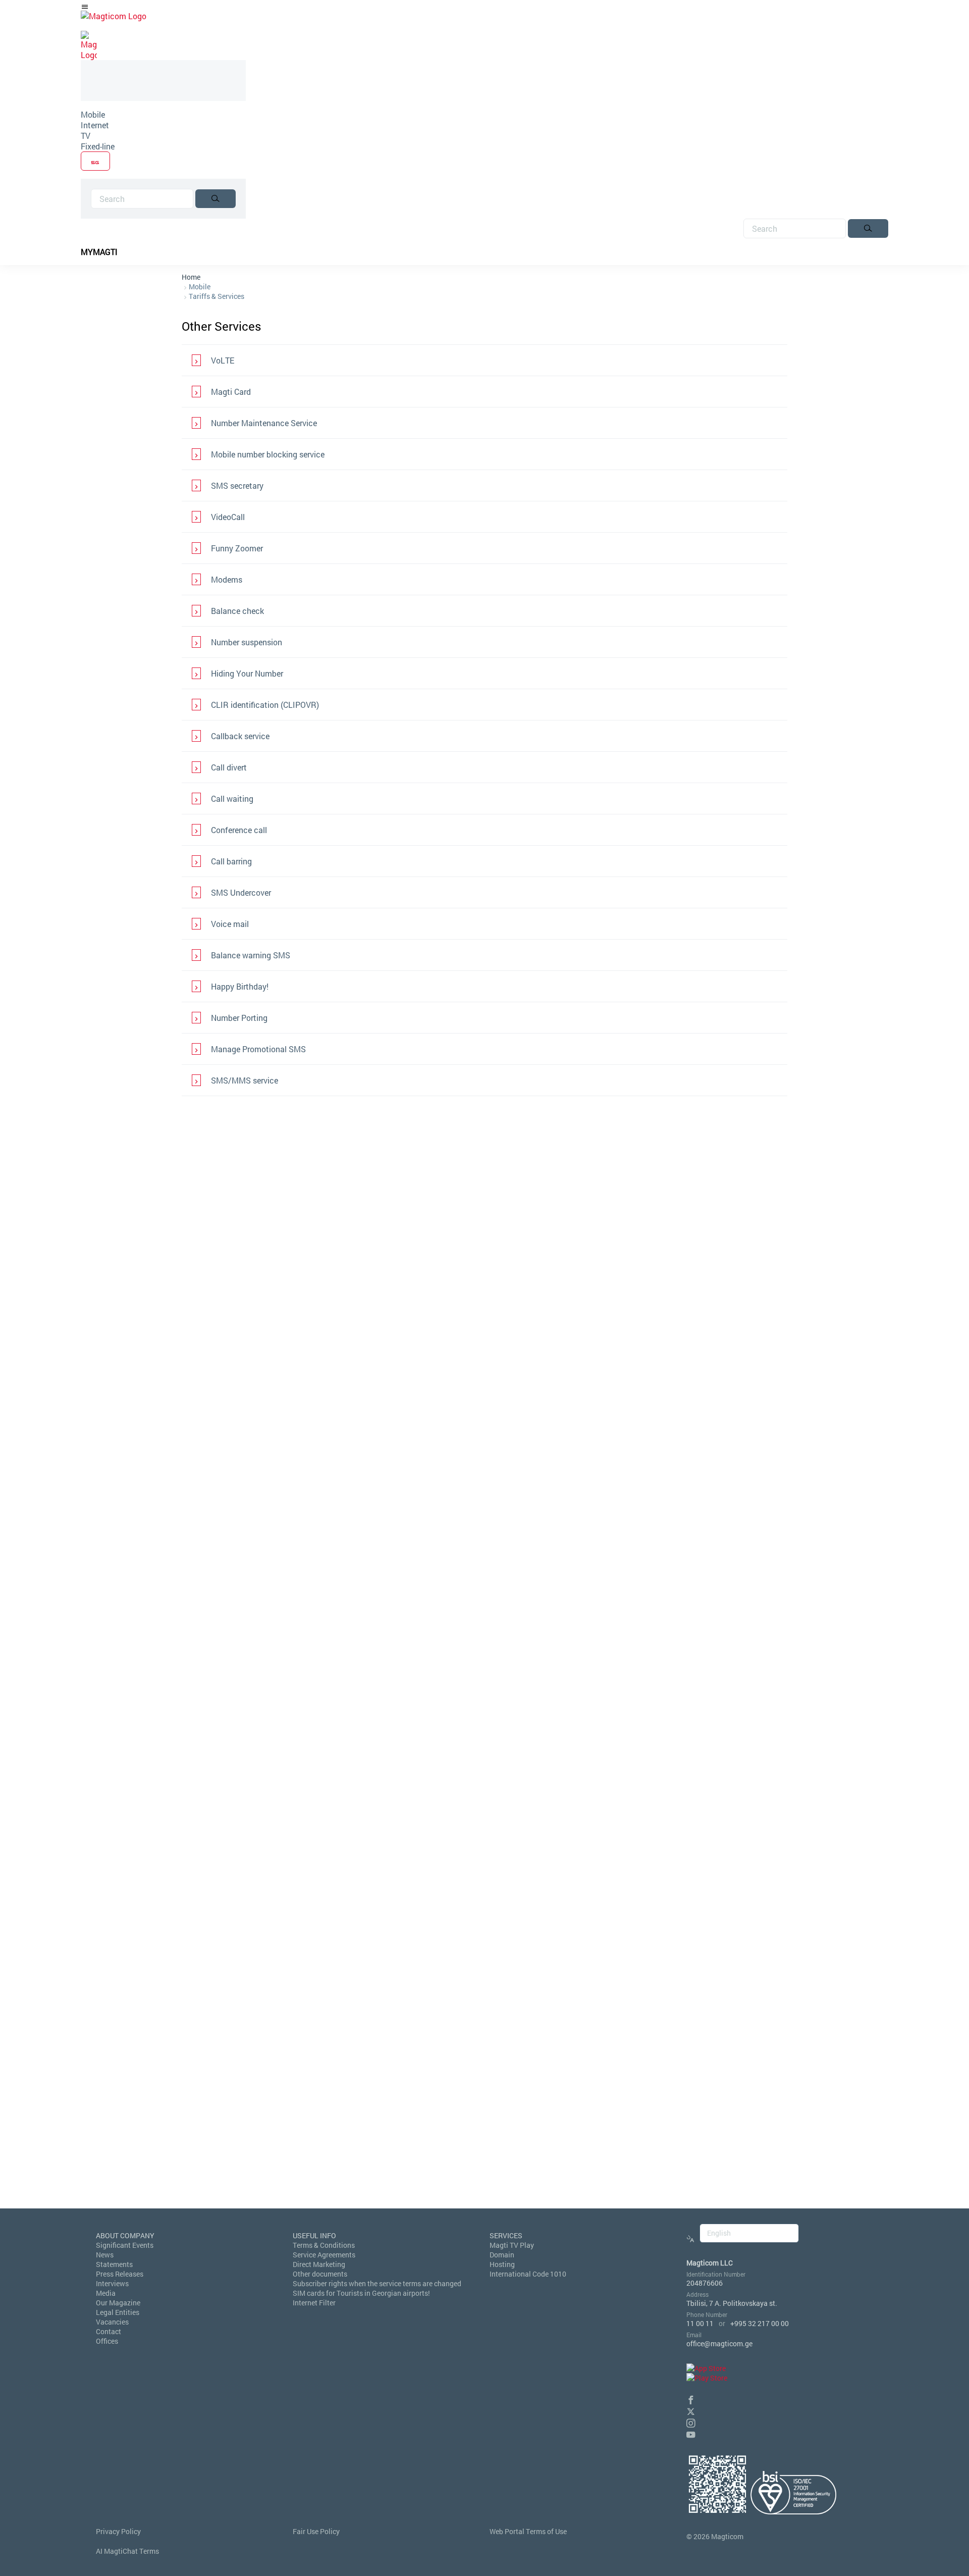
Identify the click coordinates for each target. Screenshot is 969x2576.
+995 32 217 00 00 (760, 2323)
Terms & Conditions (324, 2245)
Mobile (93, 114)
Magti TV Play (512, 2245)
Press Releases (120, 2274)
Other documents (320, 2274)
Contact (109, 2331)
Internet (95, 125)
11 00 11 (700, 2323)
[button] (691, 2399)
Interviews (112, 2283)
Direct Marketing (319, 2264)
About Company (125, 2235)
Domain (502, 2255)
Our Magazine (118, 2303)
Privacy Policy (118, 2531)
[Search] (216, 199)
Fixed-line (98, 146)
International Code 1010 (528, 2274)
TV (86, 136)
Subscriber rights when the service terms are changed (377, 2283)
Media (106, 2293)
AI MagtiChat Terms (127, 2551)
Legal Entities (118, 2312)
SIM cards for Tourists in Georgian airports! (361, 2293)
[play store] (707, 2378)
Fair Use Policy (316, 2531)
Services (506, 2235)
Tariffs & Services (217, 296)
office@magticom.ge (719, 2343)
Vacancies (112, 2322)
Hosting (502, 2264)
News (105, 2255)
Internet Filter (314, 2303)
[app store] (706, 2368)
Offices (107, 2341)
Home (191, 277)
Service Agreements (324, 2255)
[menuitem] (163, 114)
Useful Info (314, 2235)
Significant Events (125, 2245)
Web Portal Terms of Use (528, 2531)
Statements (114, 2264)
